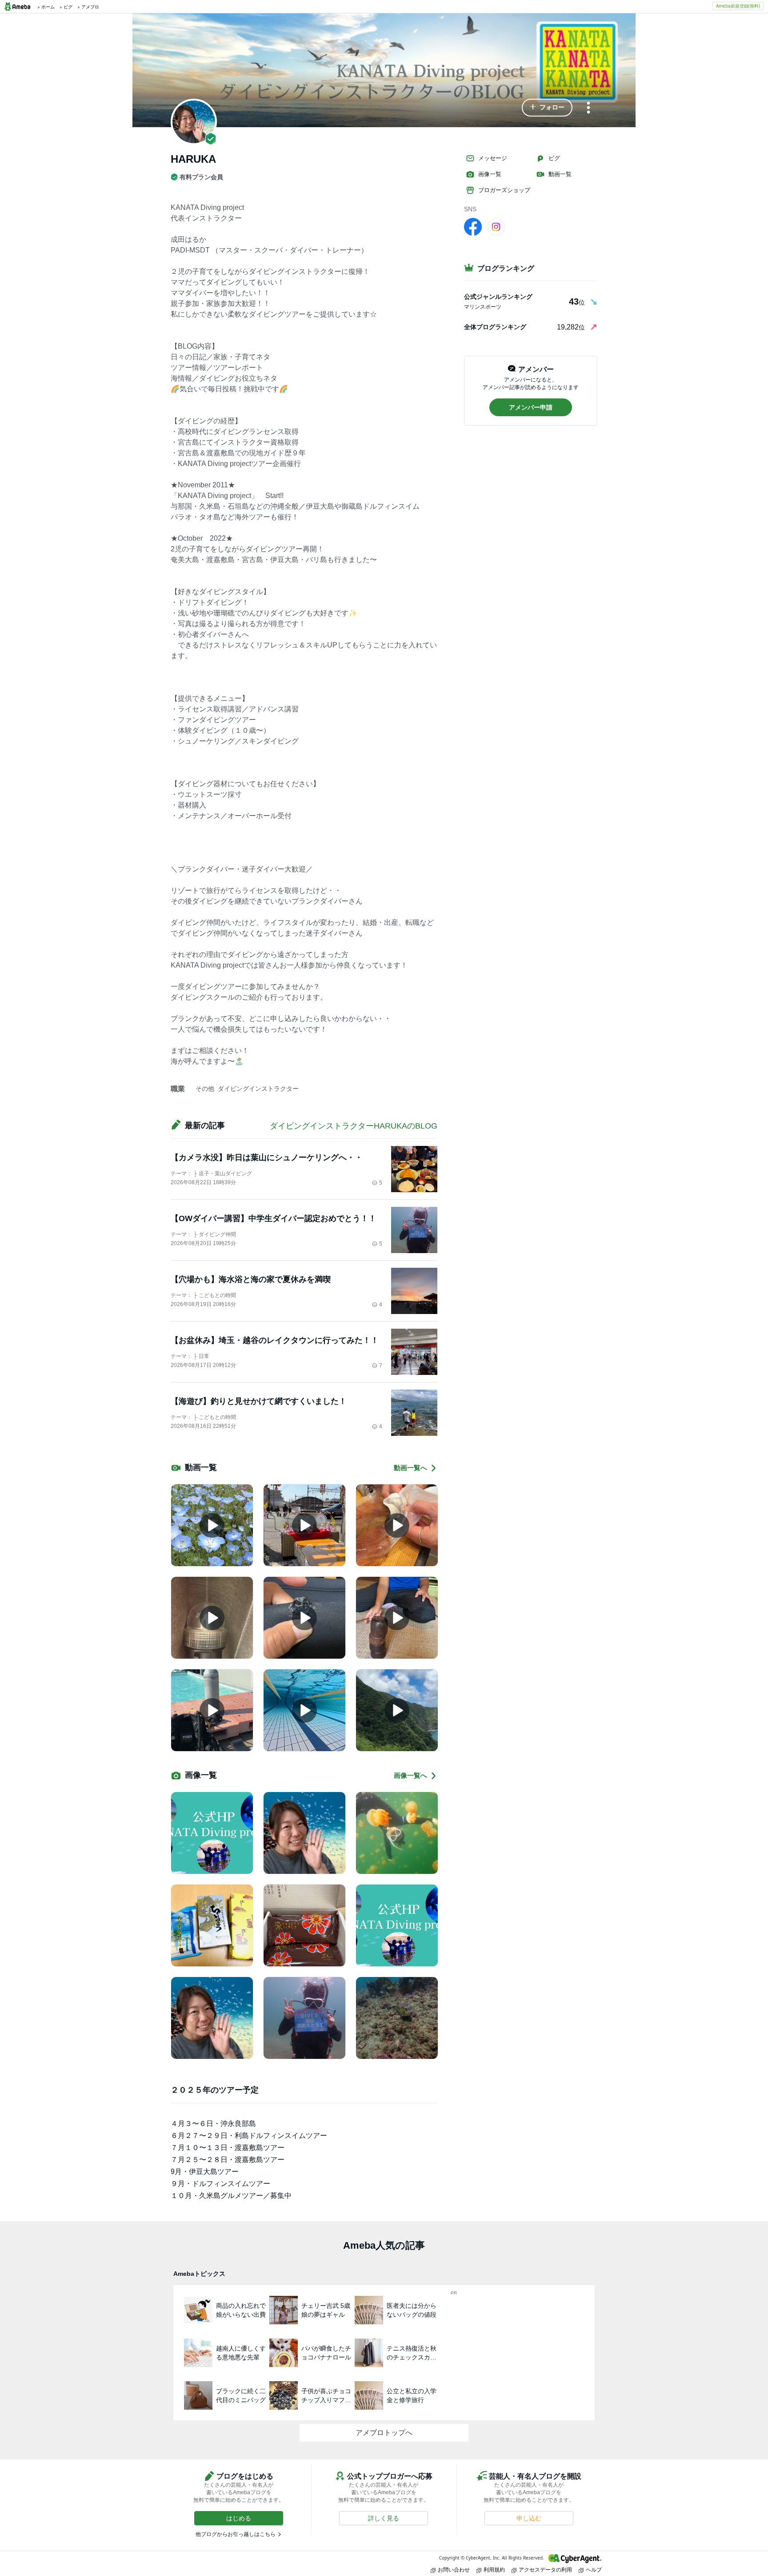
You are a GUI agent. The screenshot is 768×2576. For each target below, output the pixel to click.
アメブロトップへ (384, 2433)
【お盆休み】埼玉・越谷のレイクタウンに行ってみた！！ (275, 1340)
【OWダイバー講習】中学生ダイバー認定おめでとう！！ (274, 1218)
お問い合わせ (454, 2570)
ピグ (554, 158)
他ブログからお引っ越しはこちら (236, 2534)
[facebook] (473, 226)
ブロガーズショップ (504, 190)
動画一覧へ (410, 1468)
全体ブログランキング (495, 327)
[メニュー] (588, 108)
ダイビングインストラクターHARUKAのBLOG (354, 1126)
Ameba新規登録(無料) (738, 6)
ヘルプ (594, 2570)
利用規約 (494, 2570)
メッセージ (493, 158)
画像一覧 (490, 174)
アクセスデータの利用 (545, 2570)
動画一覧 (560, 174)
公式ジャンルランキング (498, 297)
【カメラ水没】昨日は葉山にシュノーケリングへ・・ (267, 1157)
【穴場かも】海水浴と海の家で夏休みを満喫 (251, 1279)
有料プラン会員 (201, 177)
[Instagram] (496, 226)
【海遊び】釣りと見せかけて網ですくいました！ (259, 1401)
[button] (547, 108)
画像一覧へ (410, 1775)
